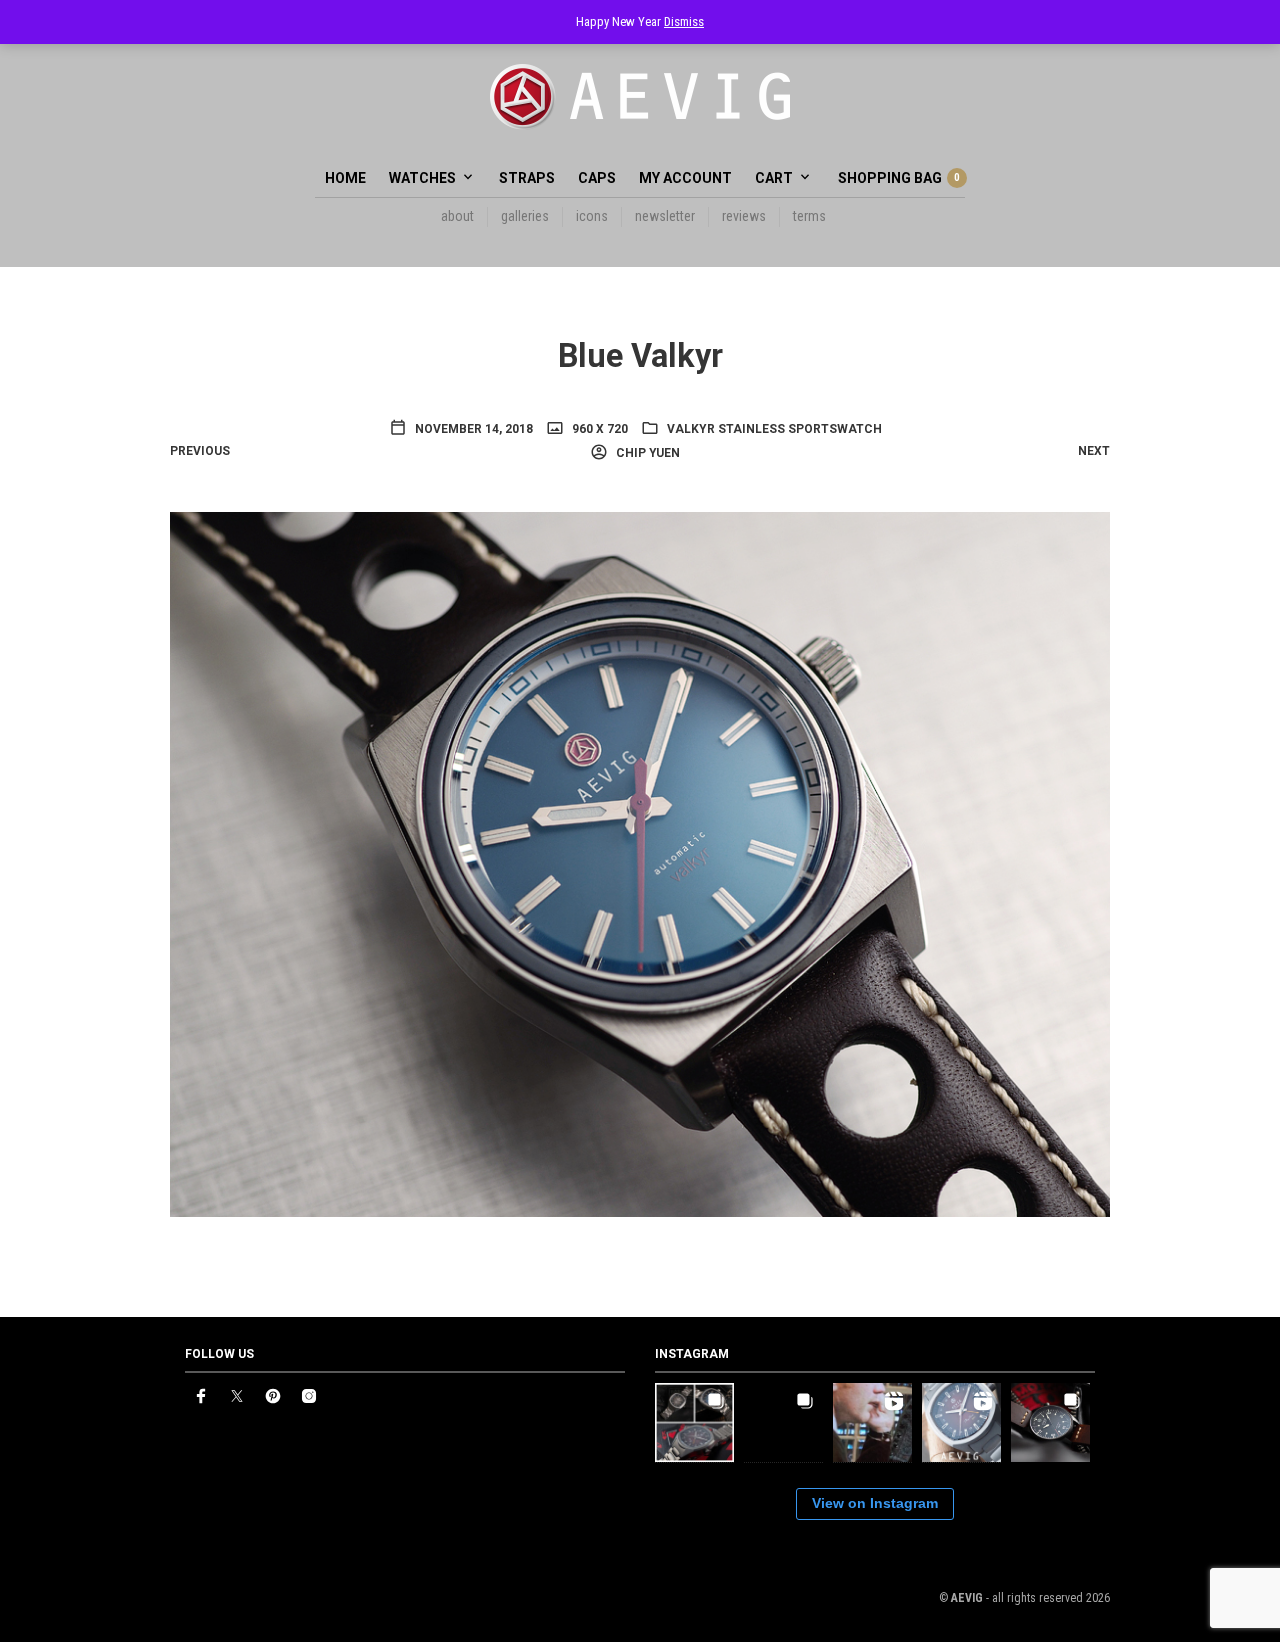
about (457, 216)
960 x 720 (598, 429)
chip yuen (646, 453)
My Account (685, 178)
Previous (200, 451)
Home (345, 178)
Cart (774, 178)
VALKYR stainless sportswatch (774, 429)
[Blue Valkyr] (640, 863)
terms (809, 216)
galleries (525, 216)
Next (1094, 451)
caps (597, 178)
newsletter (665, 216)
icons (592, 216)
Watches (422, 178)
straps (527, 178)
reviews (744, 216)
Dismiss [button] (684, 21)
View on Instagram (875, 1503)
